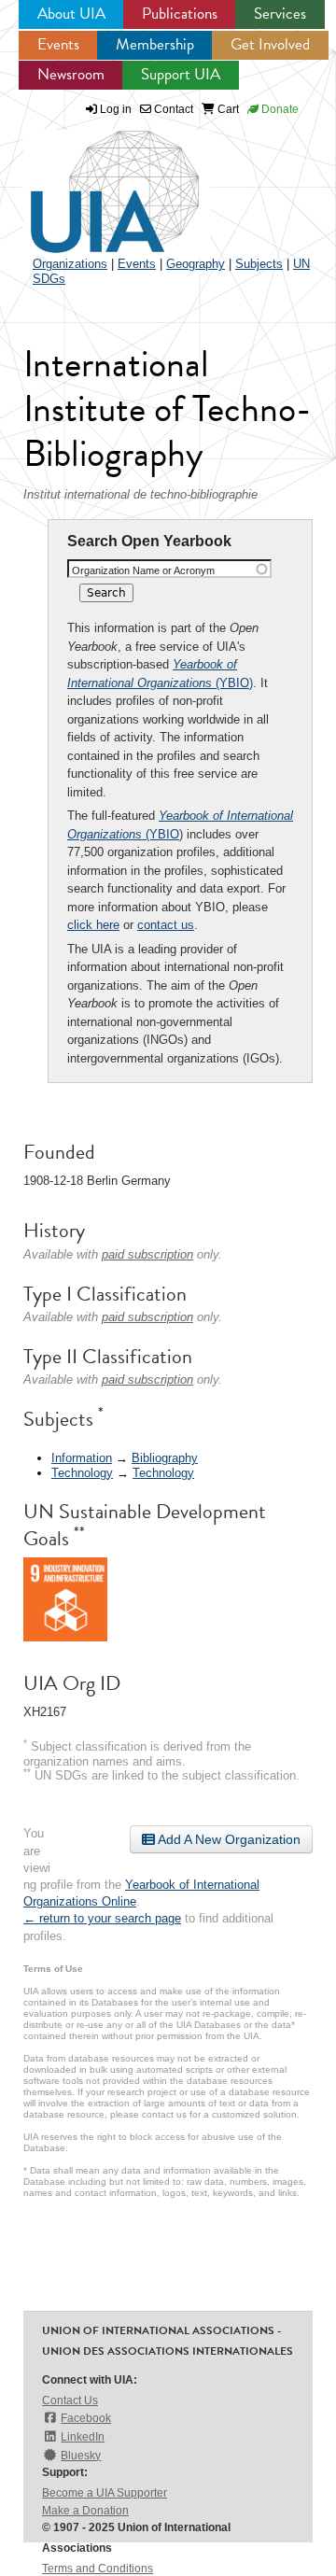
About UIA (71, 14)
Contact (172, 109)
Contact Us (70, 2400)
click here (93, 925)
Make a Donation (85, 2511)
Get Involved (270, 44)
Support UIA (181, 74)
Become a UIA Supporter (105, 2493)
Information (82, 1458)
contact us (166, 925)
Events (58, 44)
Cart (227, 109)
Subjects (259, 264)
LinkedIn (83, 2437)
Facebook (86, 2418)
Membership (155, 44)
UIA (93, 181)
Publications (180, 14)
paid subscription (147, 1254)
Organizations (70, 264)
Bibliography (165, 1458)
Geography (196, 264)
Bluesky (81, 2456)
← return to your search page (102, 1918)
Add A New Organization (228, 1839)
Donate (279, 109)
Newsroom (71, 74)
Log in (116, 109)
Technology (82, 1473)
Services (280, 14)
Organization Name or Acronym (143, 570)
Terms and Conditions (98, 2569)
